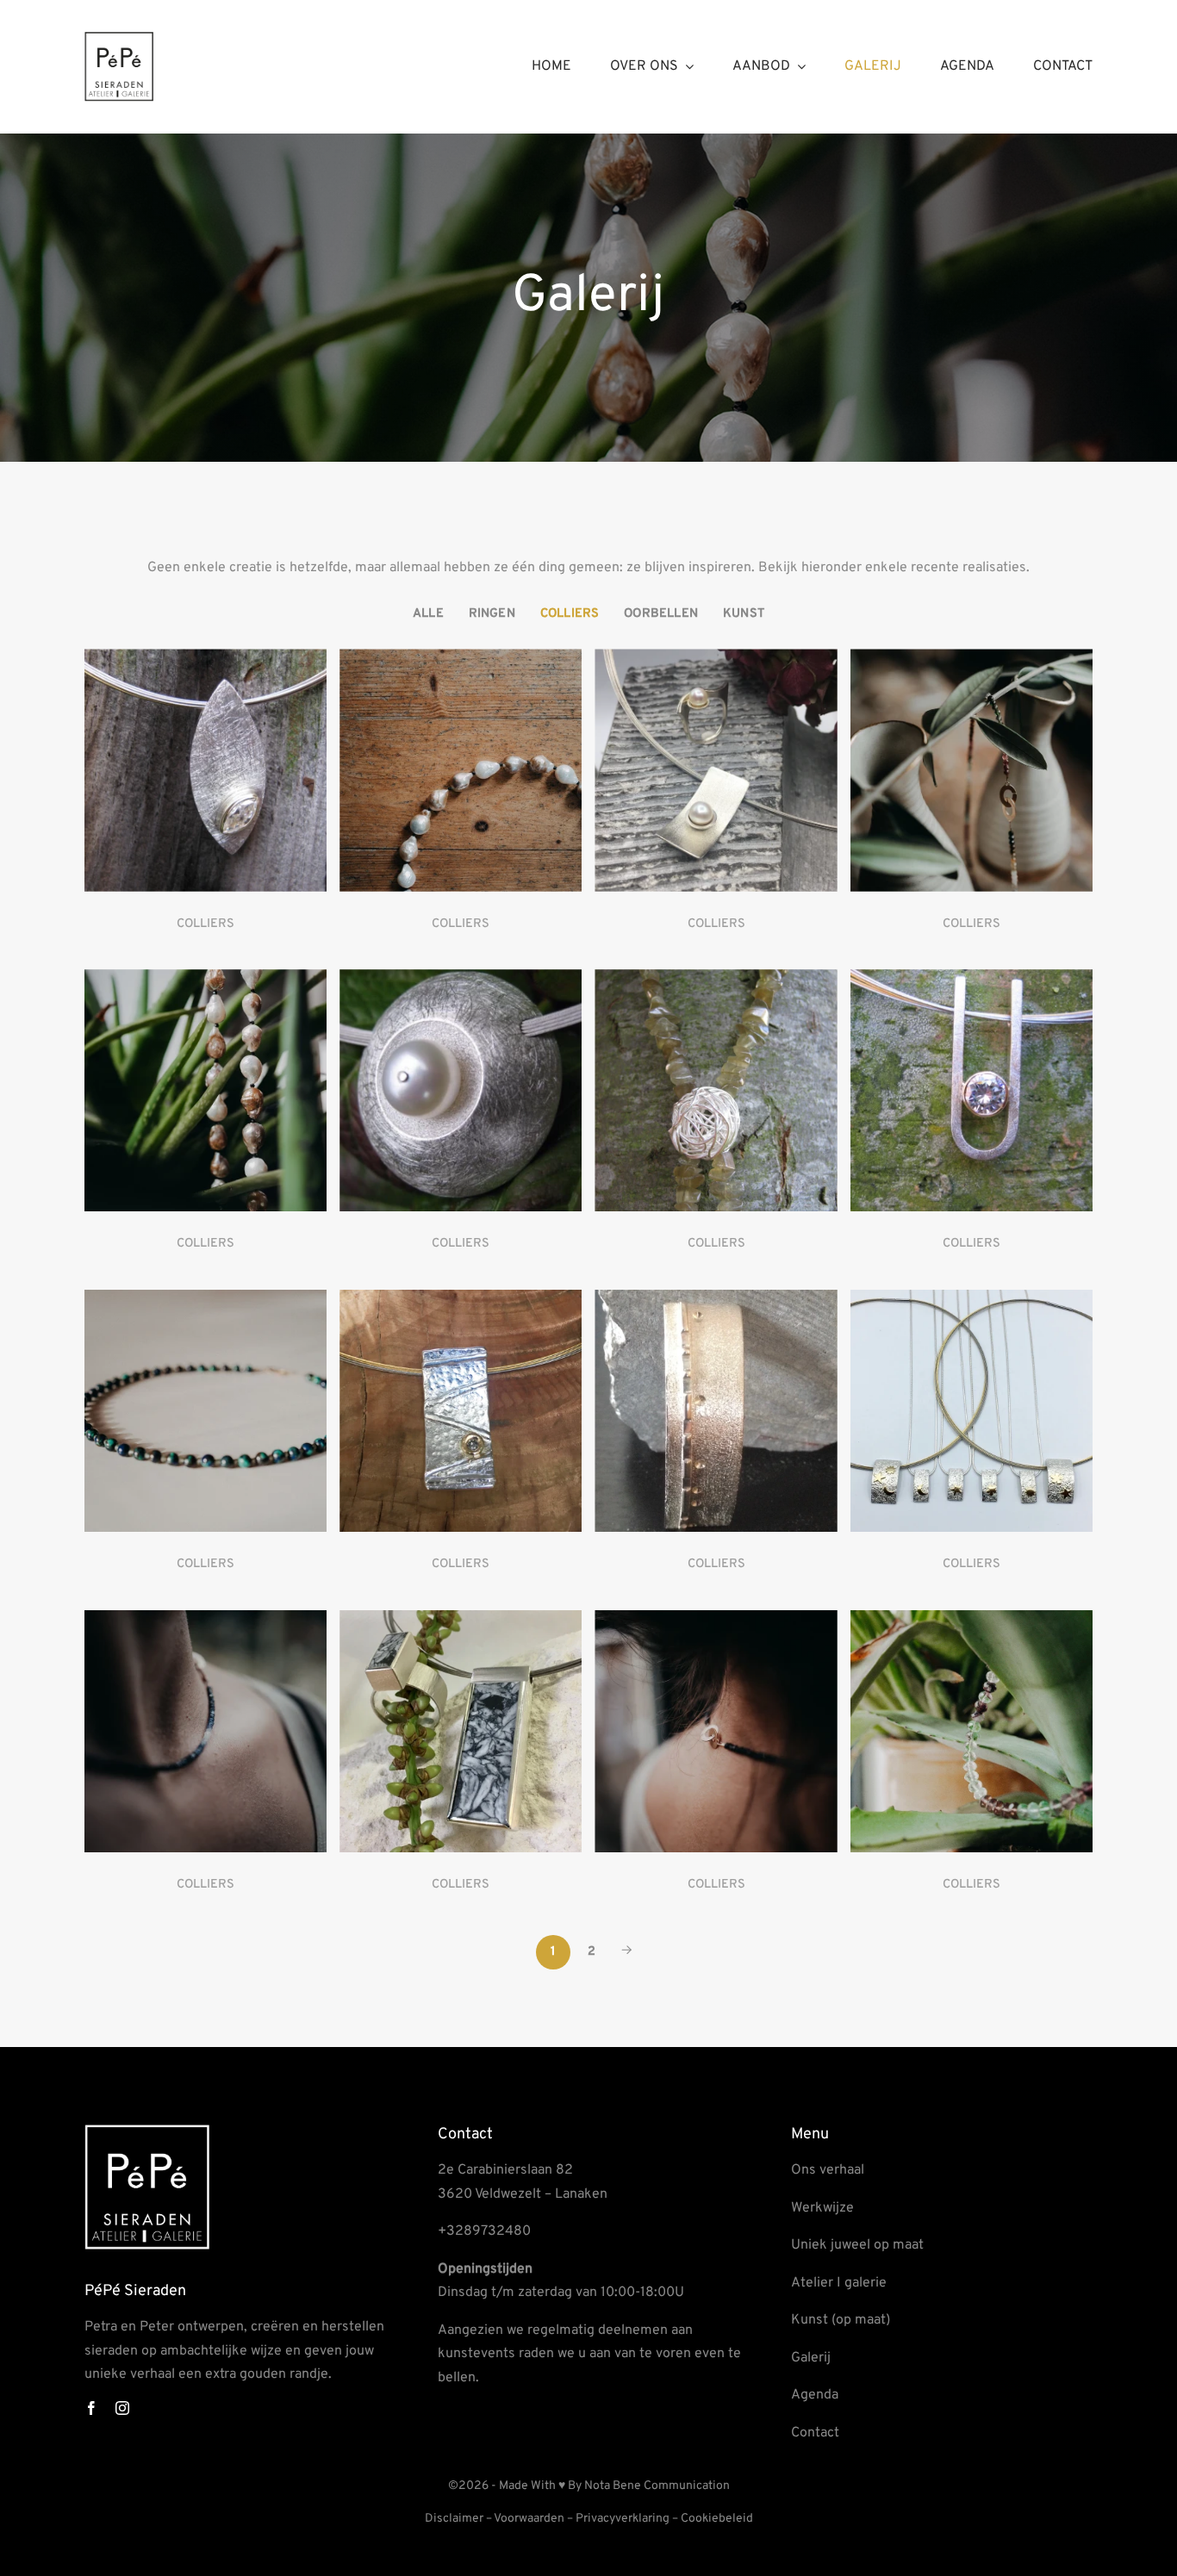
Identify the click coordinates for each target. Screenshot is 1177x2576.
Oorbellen (661, 614)
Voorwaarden (529, 2519)
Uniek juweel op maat (857, 2245)
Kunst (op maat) (841, 2320)
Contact (815, 2433)
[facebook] (91, 2408)
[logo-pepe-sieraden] (119, 39)
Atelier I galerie (839, 2283)
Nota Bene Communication (657, 2486)
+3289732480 (484, 2231)
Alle (428, 614)
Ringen (492, 614)
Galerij (811, 2358)
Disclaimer (454, 2519)
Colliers (570, 614)
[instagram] (122, 2408)
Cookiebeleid (717, 2519)
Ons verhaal (828, 2170)
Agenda (815, 2395)
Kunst (744, 614)
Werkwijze (822, 2208)
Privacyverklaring (623, 2519)
